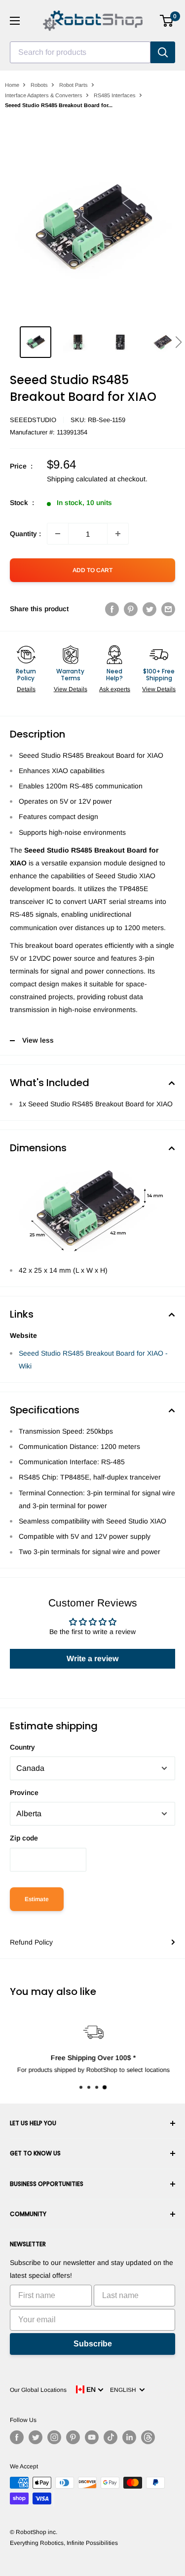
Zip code (24, 1838)
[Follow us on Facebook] (17, 2437)
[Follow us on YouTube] (92, 2437)
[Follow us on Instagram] (54, 2437)
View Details (71, 689)
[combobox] (80, 52)
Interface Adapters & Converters (44, 95)
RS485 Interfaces (115, 95)
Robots (39, 85)
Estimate (37, 1899)
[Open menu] (15, 21)
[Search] (163, 52)
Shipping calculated (77, 479)
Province (24, 1793)
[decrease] (58, 534)
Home (12, 85)
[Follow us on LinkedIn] (129, 2437)
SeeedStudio (33, 420)
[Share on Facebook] (112, 609)
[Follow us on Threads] (148, 2437)
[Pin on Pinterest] (131, 609)
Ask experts (115, 689)
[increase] (118, 534)
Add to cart (92, 570)
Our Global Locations (38, 2390)
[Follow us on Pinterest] (73, 2437)
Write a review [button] (92, 1659)
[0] (167, 21)
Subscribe (93, 2344)
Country (22, 1747)
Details (26, 689)
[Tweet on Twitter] (149, 609)
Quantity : (25, 534)
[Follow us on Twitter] (36, 2437)
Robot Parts (74, 85)
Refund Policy (31, 1942)
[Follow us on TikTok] (111, 2437)
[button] (178, 342)
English (125, 2390)
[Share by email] (168, 609)
